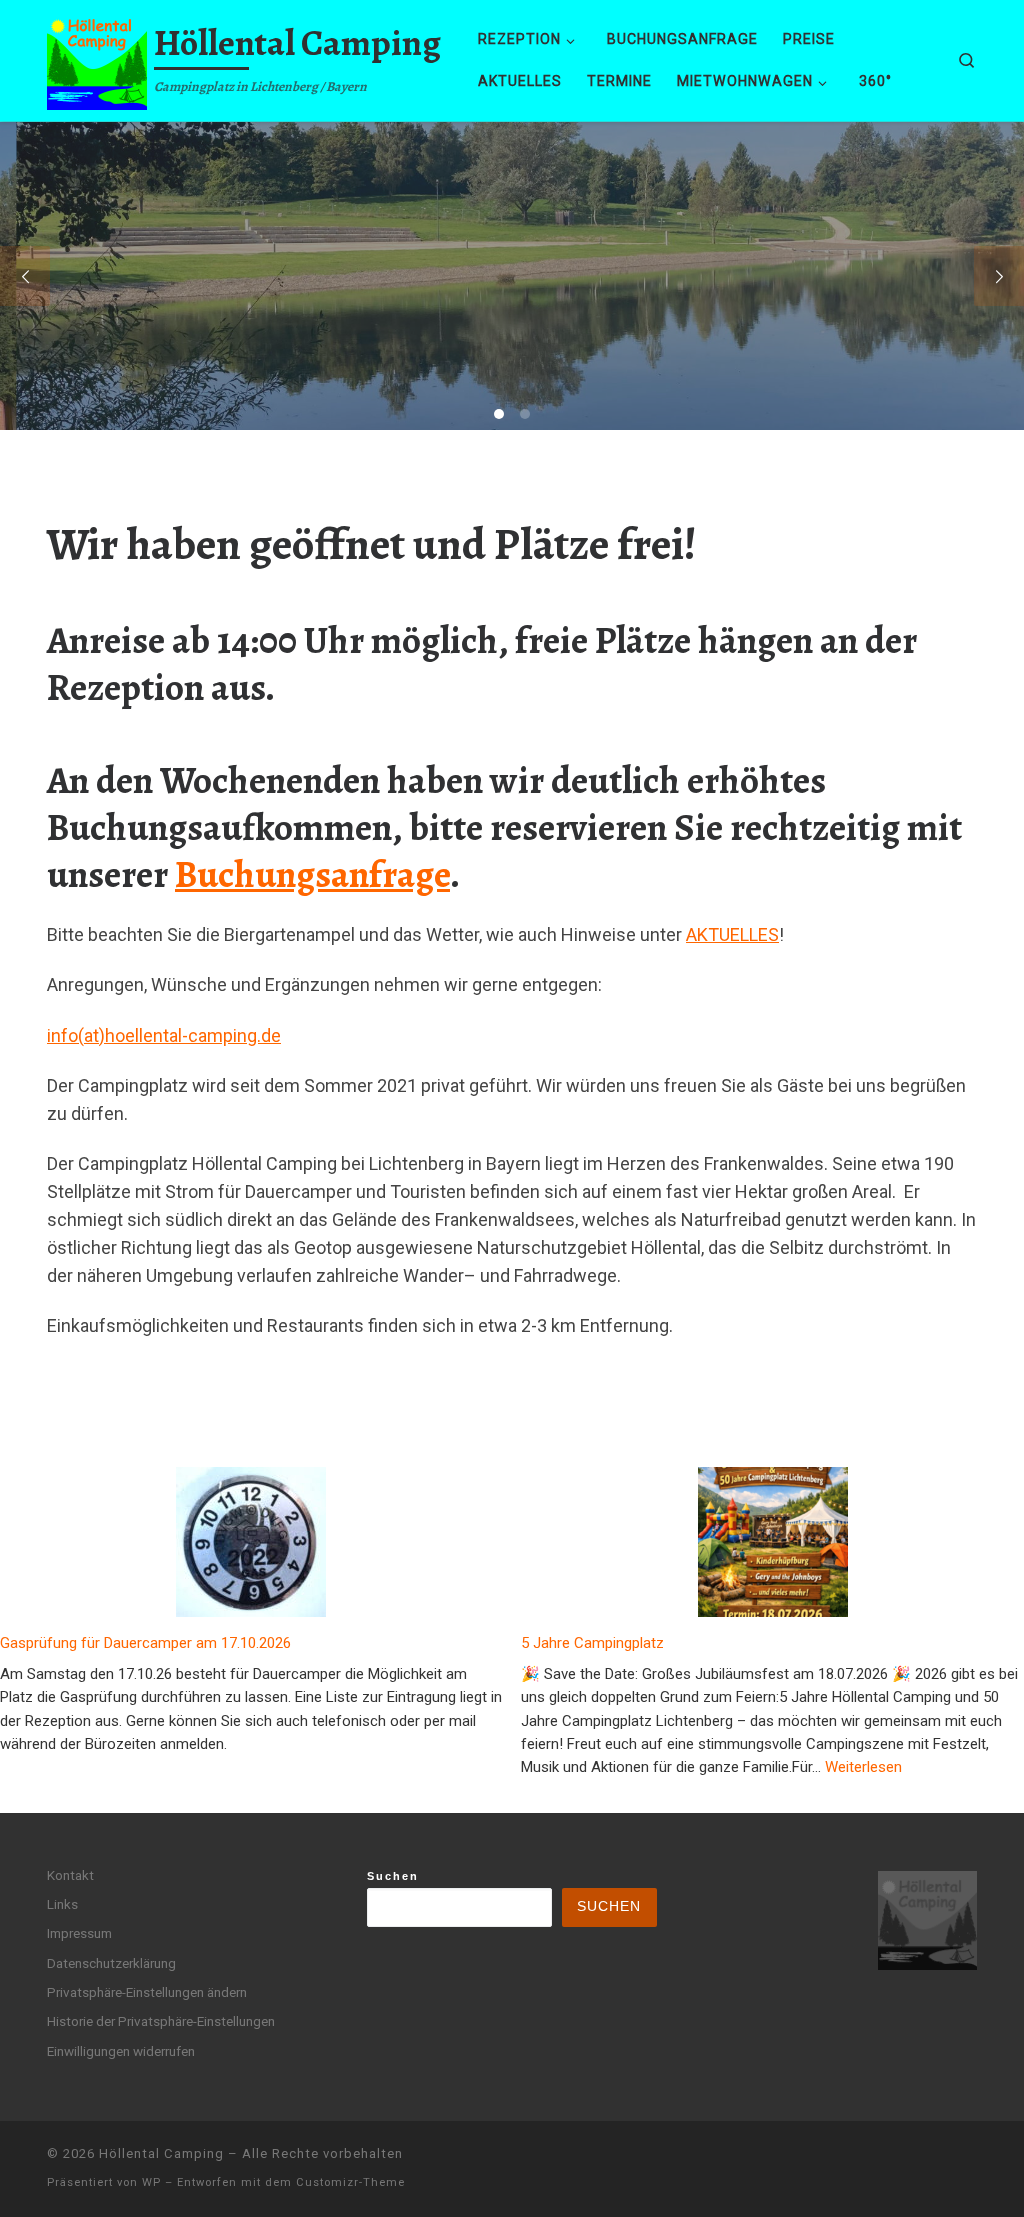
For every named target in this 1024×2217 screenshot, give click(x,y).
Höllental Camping (161, 2153)
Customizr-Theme (350, 2182)
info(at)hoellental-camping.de (164, 1035)
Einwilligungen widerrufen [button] (121, 2051)
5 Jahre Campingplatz (592, 1643)
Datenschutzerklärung (111, 1963)
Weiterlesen (863, 1766)
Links (62, 1904)
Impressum (79, 1933)
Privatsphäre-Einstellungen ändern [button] (147, 1992)
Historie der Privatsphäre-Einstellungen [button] (161, 2021)
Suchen (393, 1876)
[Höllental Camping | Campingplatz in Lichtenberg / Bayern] (97, 56)
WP (151, 2182)
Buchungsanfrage (312, 874)
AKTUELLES (732, 934)
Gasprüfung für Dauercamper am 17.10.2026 (145, 1643)
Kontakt (70, 1875)
